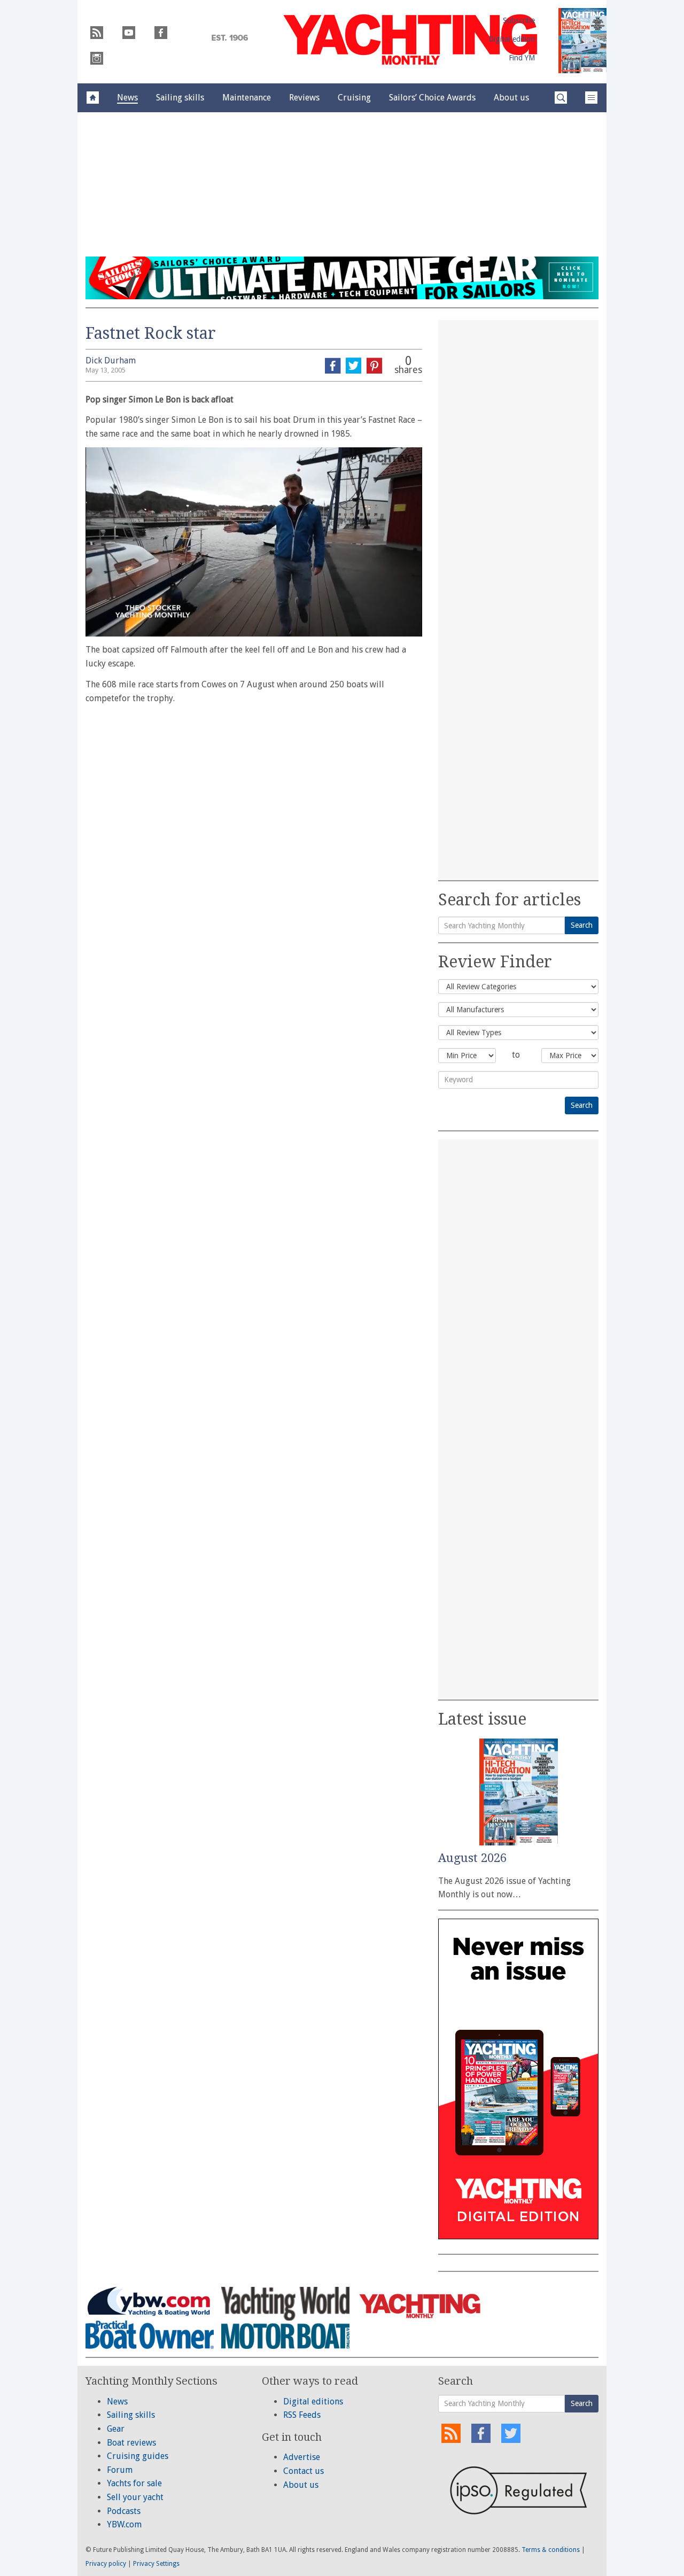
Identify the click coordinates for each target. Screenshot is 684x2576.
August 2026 (472, 1858)
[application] (254, 542)
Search (582, 925)
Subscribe (519, 20)
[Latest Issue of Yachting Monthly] (582, 41)
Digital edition (512, 39)
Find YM (522, 58)
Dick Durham (111, 360)
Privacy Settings (156, 2564)
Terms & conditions (551, 2550)
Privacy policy (106, 2564)
